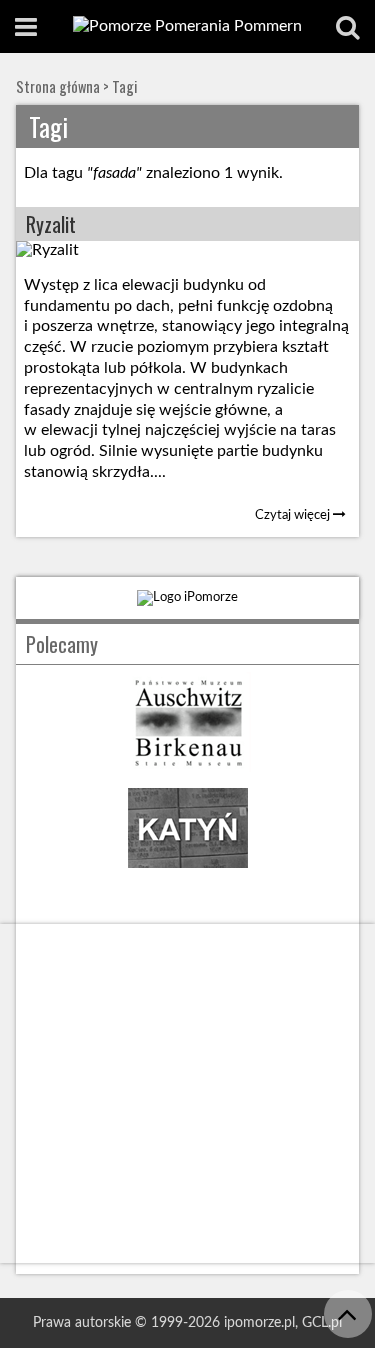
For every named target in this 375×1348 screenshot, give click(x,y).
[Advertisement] (187, 1093)
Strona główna (58, 86)
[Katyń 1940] (188, 873)
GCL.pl (322, 1322)
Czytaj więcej (294, 515)
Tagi (124, 86)
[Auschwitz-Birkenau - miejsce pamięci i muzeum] (188, 767)
